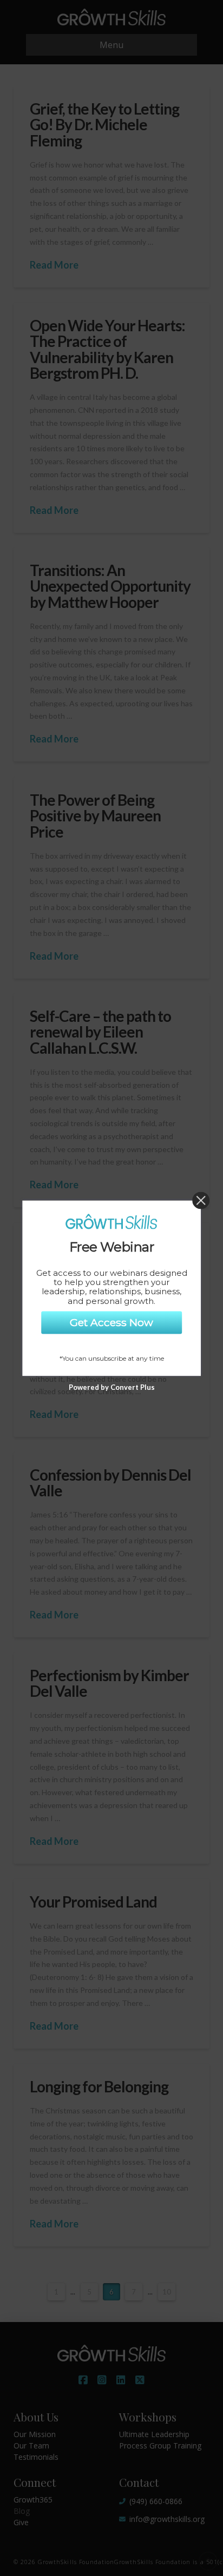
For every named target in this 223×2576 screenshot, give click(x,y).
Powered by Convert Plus (112, 1387)
